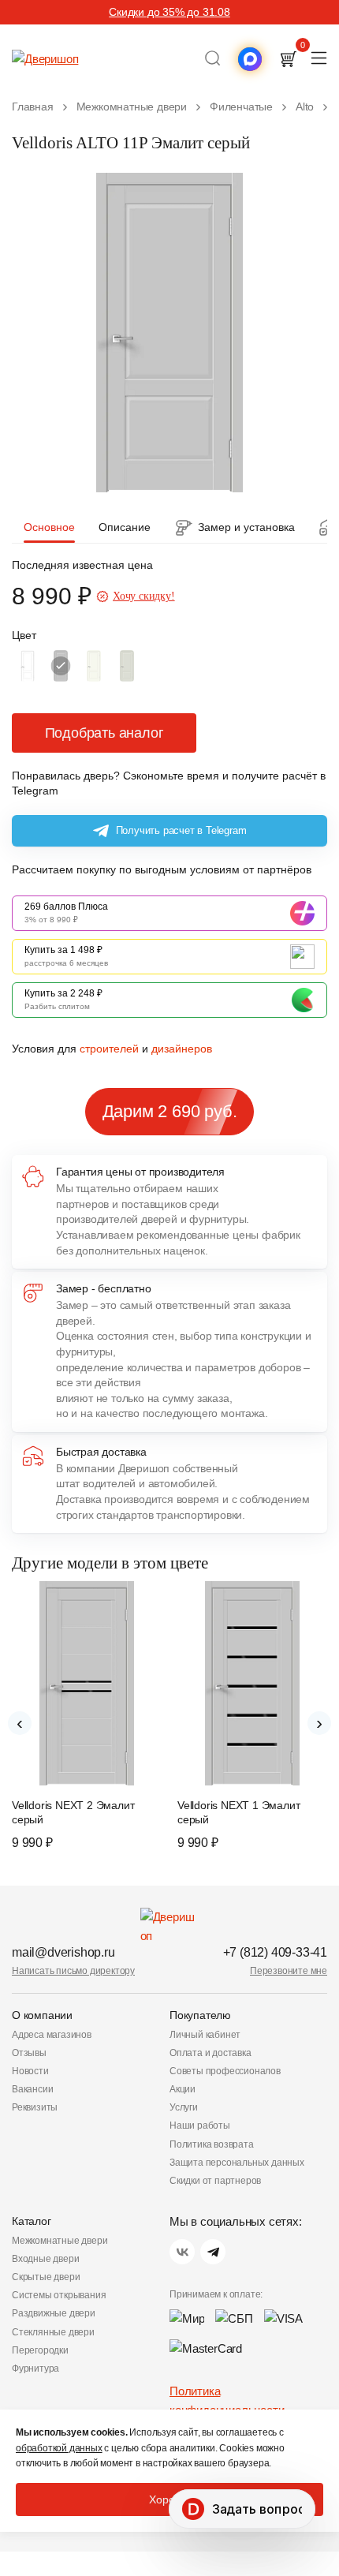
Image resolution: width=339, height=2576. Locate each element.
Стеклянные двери (53, 2332)
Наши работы (200, 2125)
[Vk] (182, 2252)
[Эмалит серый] (61, 666)
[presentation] (20, 1723)
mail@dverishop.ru (63, 1952)
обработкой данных (59, 2448)
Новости (30, 2071)
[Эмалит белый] (28, 666)
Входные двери (45, 2259)
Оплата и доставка (210, 2053)
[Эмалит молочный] (94, 666)
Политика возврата (212, 2144)
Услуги (184, 2107)
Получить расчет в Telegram (181, 830)
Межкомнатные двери (60, 2241)
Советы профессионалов (225, 2071)
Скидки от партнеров (215, 2181)
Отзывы (29, 2053)
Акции (183, 2089)
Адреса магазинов (52, 2035)
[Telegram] (213, 2252)
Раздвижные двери (54, 2313)
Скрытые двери (46, 2277)
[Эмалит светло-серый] (127, 666)
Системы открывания (59, 2295)
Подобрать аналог (104, 733)
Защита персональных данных (237, 2163)
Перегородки (40, 2350)
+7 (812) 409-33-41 (275, 1952)
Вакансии (32, 2089)
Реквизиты (35, 2107)
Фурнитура (35, 2368)
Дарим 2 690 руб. (170, 1111)
